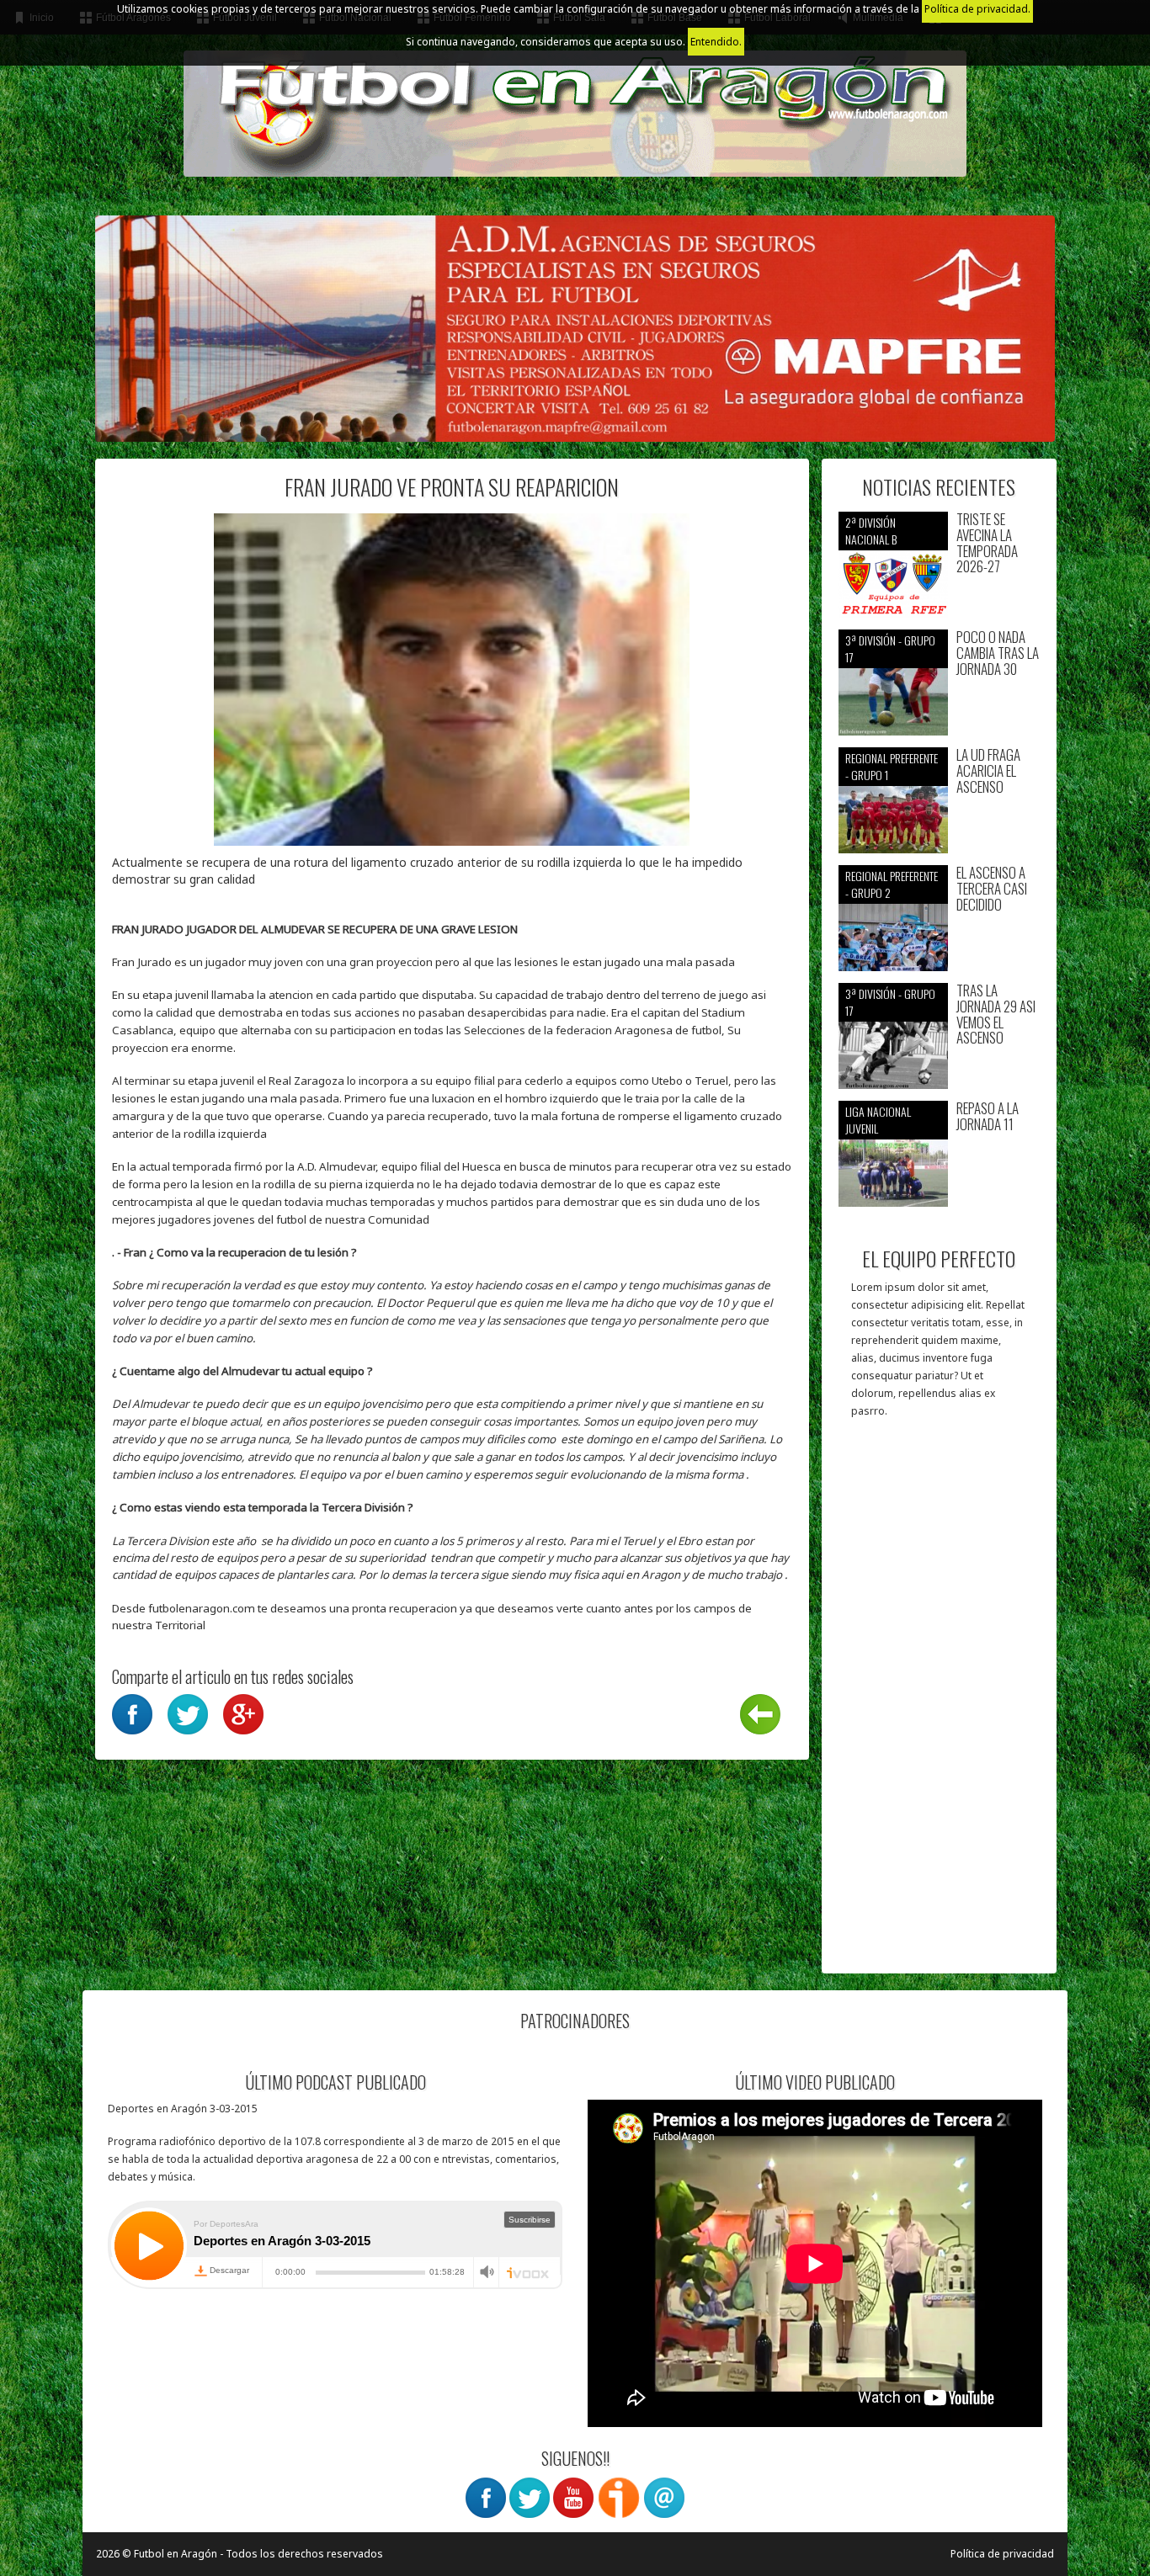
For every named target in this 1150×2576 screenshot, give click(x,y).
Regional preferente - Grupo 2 (892, 884)
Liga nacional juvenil (878, 1120)
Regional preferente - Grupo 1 (892, 766)
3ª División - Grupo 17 (890, 648)
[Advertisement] (939, 1704)
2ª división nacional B (871, 531)
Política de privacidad (1002, 2554)
